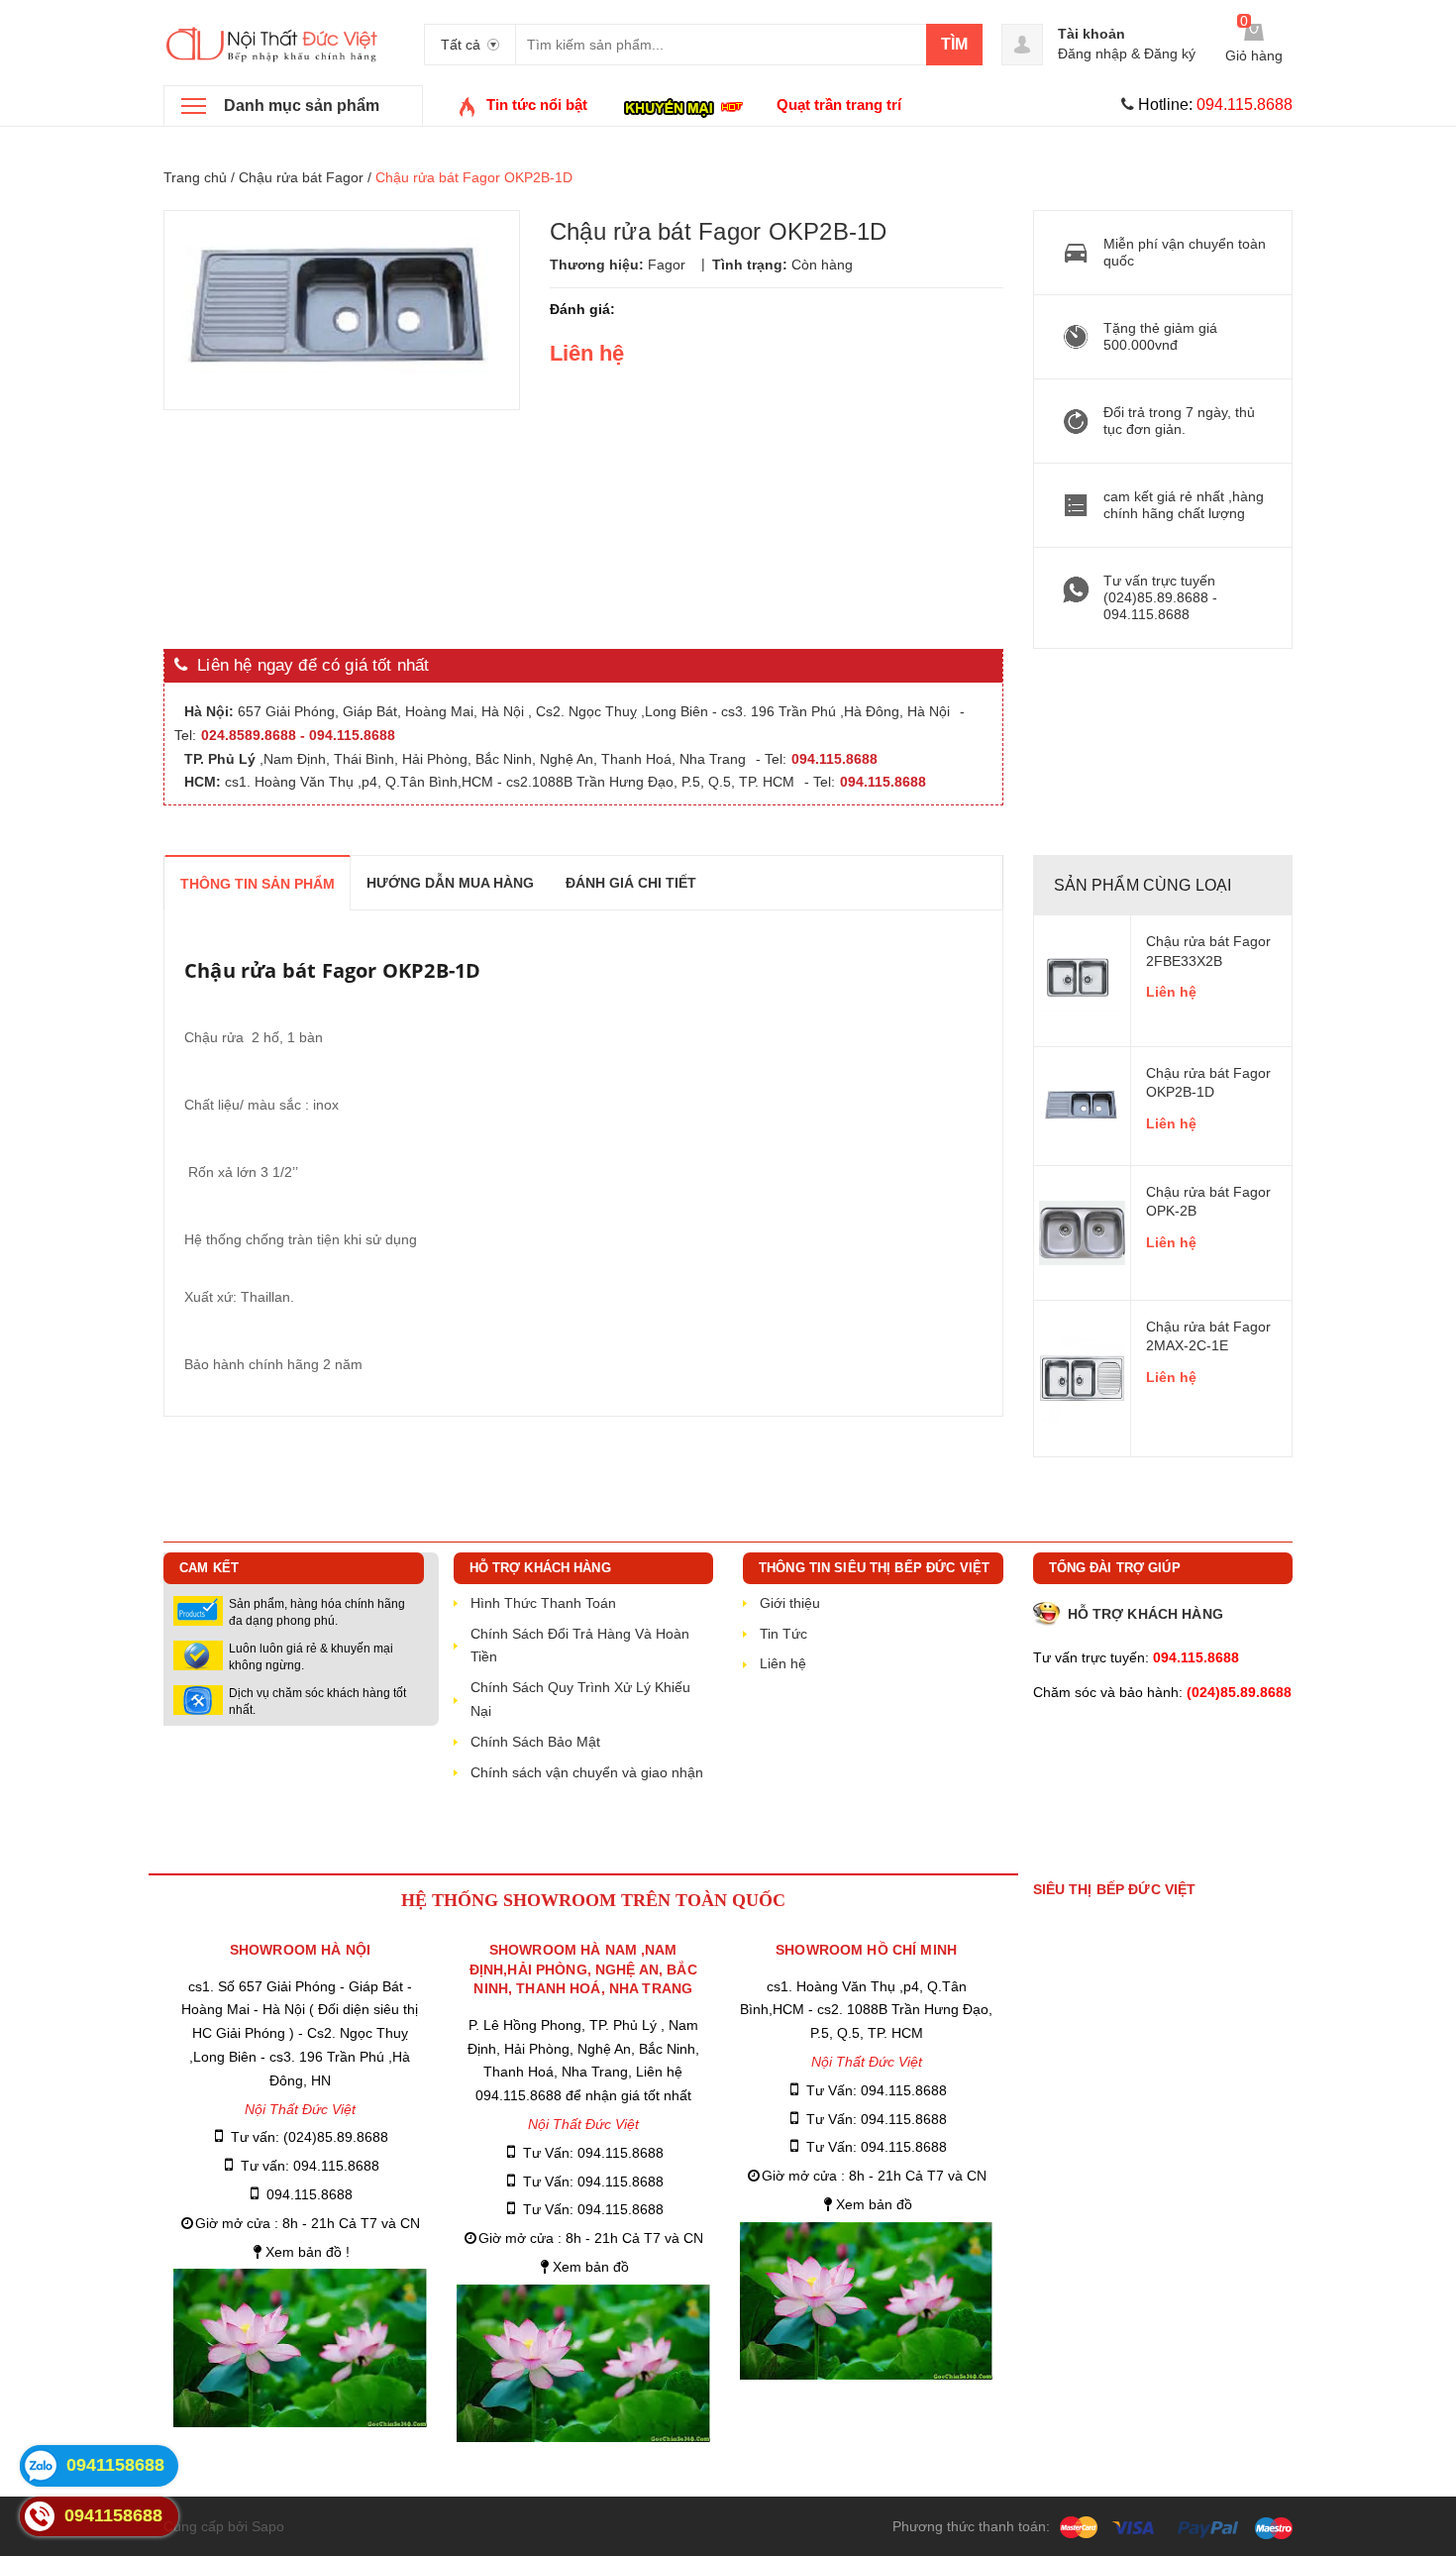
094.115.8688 (310, 2194)
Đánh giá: (582, 309)
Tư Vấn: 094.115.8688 (593, 2153)
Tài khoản (1092, 34)
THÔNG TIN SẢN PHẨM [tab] (258, 884)
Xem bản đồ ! (308, 2252)
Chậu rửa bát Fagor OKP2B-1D (1208, 1083)
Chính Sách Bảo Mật (535, 1742)
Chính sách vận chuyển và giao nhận (587, 1772)
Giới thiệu (790, 1603)
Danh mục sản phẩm (302, 106)
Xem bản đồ (591, 2267)
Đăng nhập (1092, 53)
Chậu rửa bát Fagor (301, 177)
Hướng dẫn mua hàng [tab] (450, 883)
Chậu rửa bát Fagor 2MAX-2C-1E (1208, 1336)
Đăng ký (1170, 53)
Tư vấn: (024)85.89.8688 (310, 2137)
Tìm (954, 44)
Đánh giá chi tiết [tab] (631, 883)
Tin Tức (783, 1634)
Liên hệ (1171, 992)
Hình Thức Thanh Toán (543, 1603)
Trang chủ (195, 177)
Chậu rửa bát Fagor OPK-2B (1208, 1202)
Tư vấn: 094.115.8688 (310, 2166)
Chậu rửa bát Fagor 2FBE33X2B (1208, 951)
